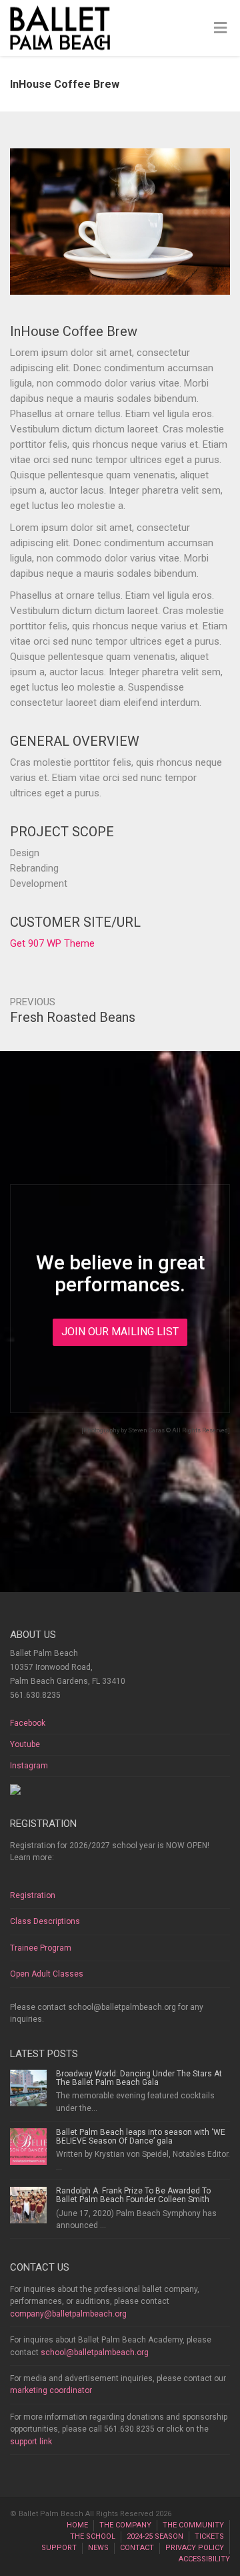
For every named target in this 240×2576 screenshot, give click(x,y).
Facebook (28, 1723)
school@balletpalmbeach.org (95, 2352)
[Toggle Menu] (220, 29)
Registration (33, 1895)
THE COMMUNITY (193, 2525)
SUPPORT (59, 2548)
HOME (77, 2525)
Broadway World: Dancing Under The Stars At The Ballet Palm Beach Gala (139, 2078)
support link (31, 2442)
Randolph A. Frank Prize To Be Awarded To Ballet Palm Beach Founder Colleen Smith (133, 2195)
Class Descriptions (45, 1921)
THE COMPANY (125, 2525)
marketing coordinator (51, 2390)
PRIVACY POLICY (195, 2548)
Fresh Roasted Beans (73, 1017)
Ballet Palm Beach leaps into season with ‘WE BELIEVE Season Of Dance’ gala (141, 2137)
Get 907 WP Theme (52, 943)
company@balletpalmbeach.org (68, 2314)
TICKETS (209, 2536)
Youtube (25, 1744)
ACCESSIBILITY (204, 2559)
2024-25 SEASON (155, 2536)
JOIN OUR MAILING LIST (120, 1332)
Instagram (29, 1766)
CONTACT (137, 2548)
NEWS (98, 2548)
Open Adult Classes (47, 1974)
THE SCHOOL (93, 2536)
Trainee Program (41, 1948)
